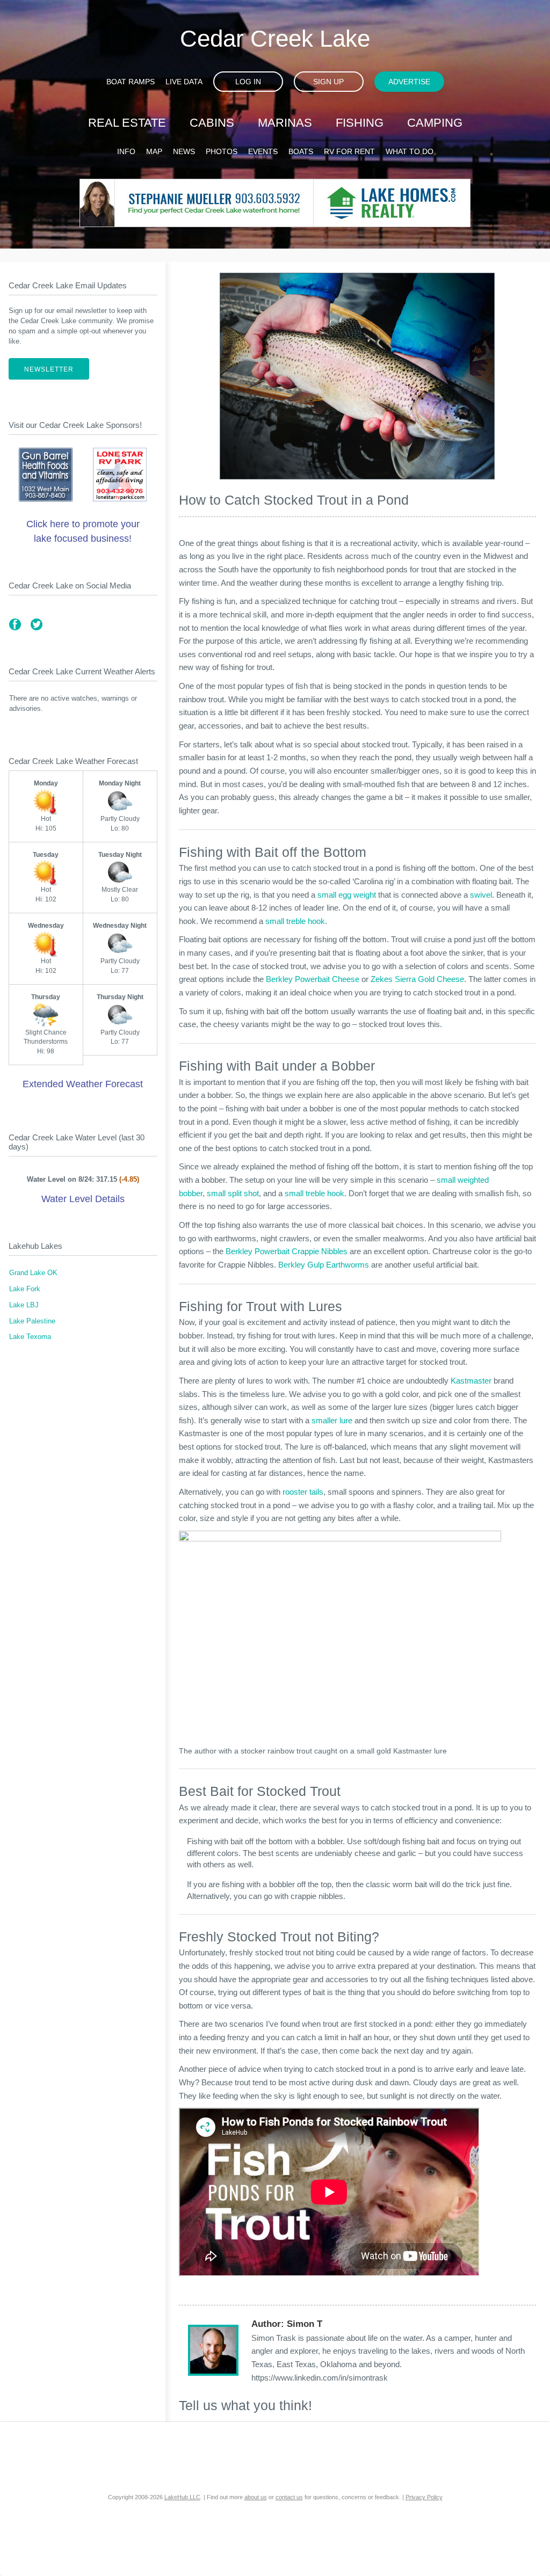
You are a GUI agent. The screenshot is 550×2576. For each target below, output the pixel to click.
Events (263, 151)
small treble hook (295, 921)
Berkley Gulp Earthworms (324, 1265)
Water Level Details (83, 1199)
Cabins (212, 123)
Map (154, 151)
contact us (289, 2497)
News (184, 151)
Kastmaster (471, 1381)
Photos (222, 151)
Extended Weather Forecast (83, 1084)
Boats (301, 151)
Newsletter (49, 369)
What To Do (410, 151)
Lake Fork (25, 1289)
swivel (481, 895)
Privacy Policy (424, 2497)
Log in (248, 82)
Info (126, 151)
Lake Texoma (30, 1337)
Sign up (328, 82)
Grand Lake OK (33, 1273)
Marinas (285, 123)
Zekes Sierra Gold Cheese (417, 979)
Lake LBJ (24, 1305)
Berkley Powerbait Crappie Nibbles (287, 1251)
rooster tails (303, 1492)
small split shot (233, 1193)
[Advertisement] (83, 1446)
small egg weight (347, 895)
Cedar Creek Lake (275, 38)
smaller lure (332, 1420)
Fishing (360, 123)
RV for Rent (349, 151)
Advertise (409, 82)
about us (256, 2497)
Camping (435, 123)
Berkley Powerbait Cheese (313, 979)
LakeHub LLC (182, 2497)
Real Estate (127, 123)
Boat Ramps (131, 82)
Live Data (184, 82)
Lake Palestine (32, 1321)
